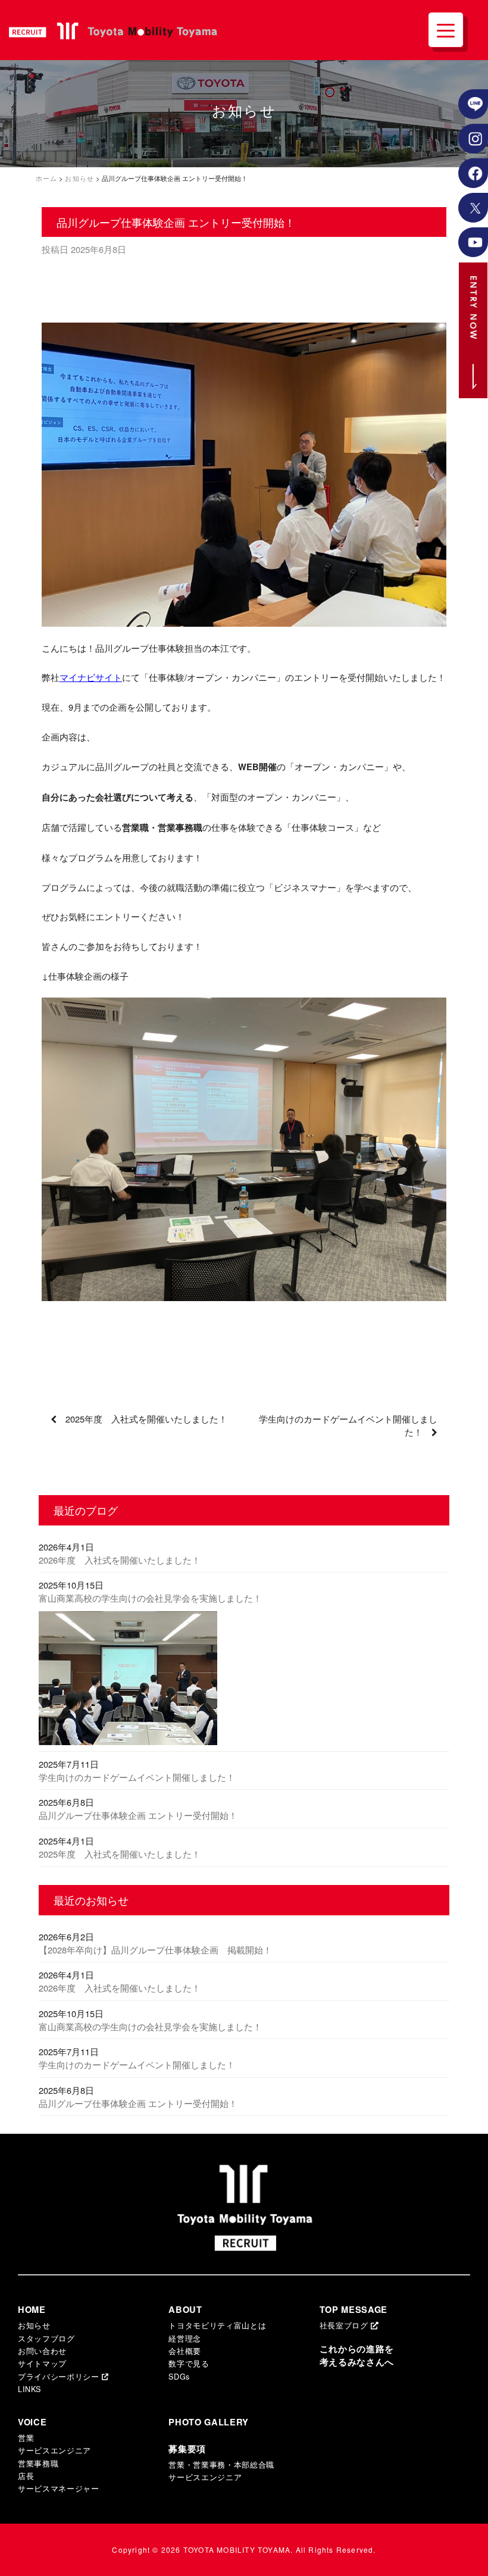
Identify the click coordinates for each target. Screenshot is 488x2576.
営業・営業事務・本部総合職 (221, 2464)
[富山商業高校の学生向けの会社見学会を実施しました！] (244, 1681)
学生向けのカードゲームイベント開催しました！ (137, 1777)
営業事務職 (38, 2463)
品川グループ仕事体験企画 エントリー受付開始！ (138, 1815)
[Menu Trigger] (446, 30)
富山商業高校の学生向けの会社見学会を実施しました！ (150, 1598)
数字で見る (189, 2363)
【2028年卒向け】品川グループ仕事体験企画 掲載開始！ (155, 1950)
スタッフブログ (46, 2338)
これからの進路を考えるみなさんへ (357, 2355)
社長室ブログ (345, 2325)
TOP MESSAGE (354, 2310)
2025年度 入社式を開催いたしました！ (146, 1419)
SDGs (179, 2376)
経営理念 (185, 2338)
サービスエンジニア (54, 2450)
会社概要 (185, 2351)
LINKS (29, 2389)
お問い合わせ (42, 2351)
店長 (26, 2476)
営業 (26, 2438)
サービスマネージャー (59, 2488)
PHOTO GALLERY (209, 2422)
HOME (32, 2310)
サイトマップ (42, 2363)
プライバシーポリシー (60, 2376)
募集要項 (187, 2449)
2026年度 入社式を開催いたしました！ (120, 1560)
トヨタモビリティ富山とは (217, 2325)
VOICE (32, 2422)
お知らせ (34, 2325)
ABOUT (185, 2310)
